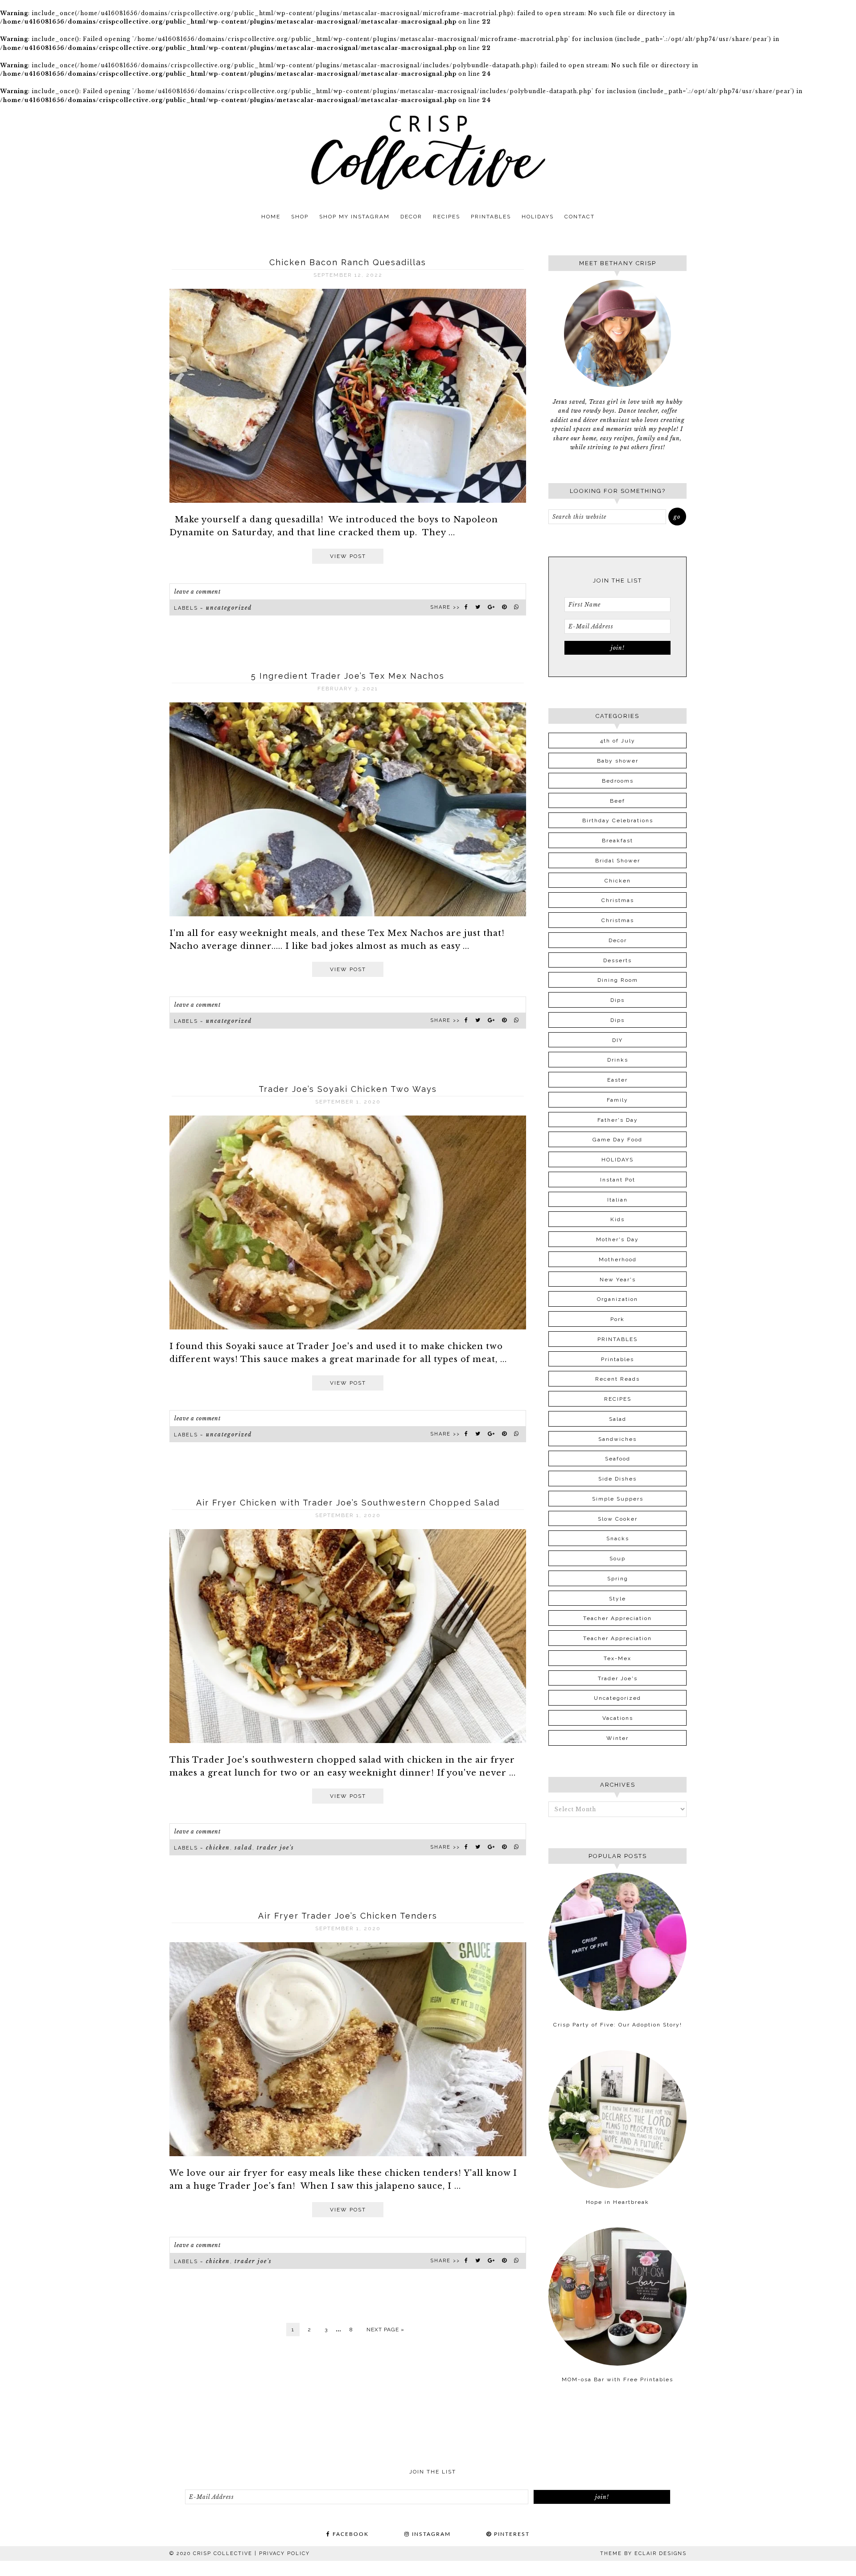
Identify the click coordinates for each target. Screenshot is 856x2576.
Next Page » (385, 2330)
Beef (617, 801)
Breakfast (617, 841)
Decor (618, 940)
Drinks (618, 1060)
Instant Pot (618, 1180)
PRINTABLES (617, 1339)
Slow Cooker (618, 1519)
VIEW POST (348, 556)
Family (617, 1100)
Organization (617, 1299)
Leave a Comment (198, 592)
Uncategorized (229, 608)
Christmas (618, 900)
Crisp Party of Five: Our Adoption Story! (618, 2025)
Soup (617, 1559)
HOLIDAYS (617, 1160)
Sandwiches (617, 1439)
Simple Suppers (618, 1499)
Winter (617, 1738)
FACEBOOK (350, 2534)
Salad (243, 1848)
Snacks (618, 1538)
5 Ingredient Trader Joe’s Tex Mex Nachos (348, 676)
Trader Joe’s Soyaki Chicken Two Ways (348, 1089)
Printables (617, 1359)
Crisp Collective (428, 152)
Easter (617, 1080)
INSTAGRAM (430, 2534)
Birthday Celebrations (618, 820)
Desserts (617, 960)
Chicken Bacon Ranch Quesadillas (348, 262)
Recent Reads (617, 1379)
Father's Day (618, 1120)
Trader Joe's (276, 1848)
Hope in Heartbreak (617, 2202)
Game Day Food (617, 1140)
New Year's (618, 1280)
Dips (617, 1000)
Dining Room (618, 980)
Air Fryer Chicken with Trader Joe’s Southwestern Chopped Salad (348, 1503)
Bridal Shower (618, 861)
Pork (617, 1319)
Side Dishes (617, 1479)
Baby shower (618, 761)
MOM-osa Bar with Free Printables (617, 2379)
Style (617, 1599)
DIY (617, 1040)
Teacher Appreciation (617, 1618)
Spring (618, 1579)
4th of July (618, 741)
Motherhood (618, 1259)
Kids (617, 1219)
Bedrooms (618, 781)
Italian (617, 1200)
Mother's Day (617, 1239)
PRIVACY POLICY (284, 2553)
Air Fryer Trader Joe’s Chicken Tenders (348, 1916)
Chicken (218, 1848)
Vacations (618, 1718)
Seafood (618, 1459)
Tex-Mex (617, 1658)
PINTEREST (511, 2534)
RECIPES (618, 1399)
